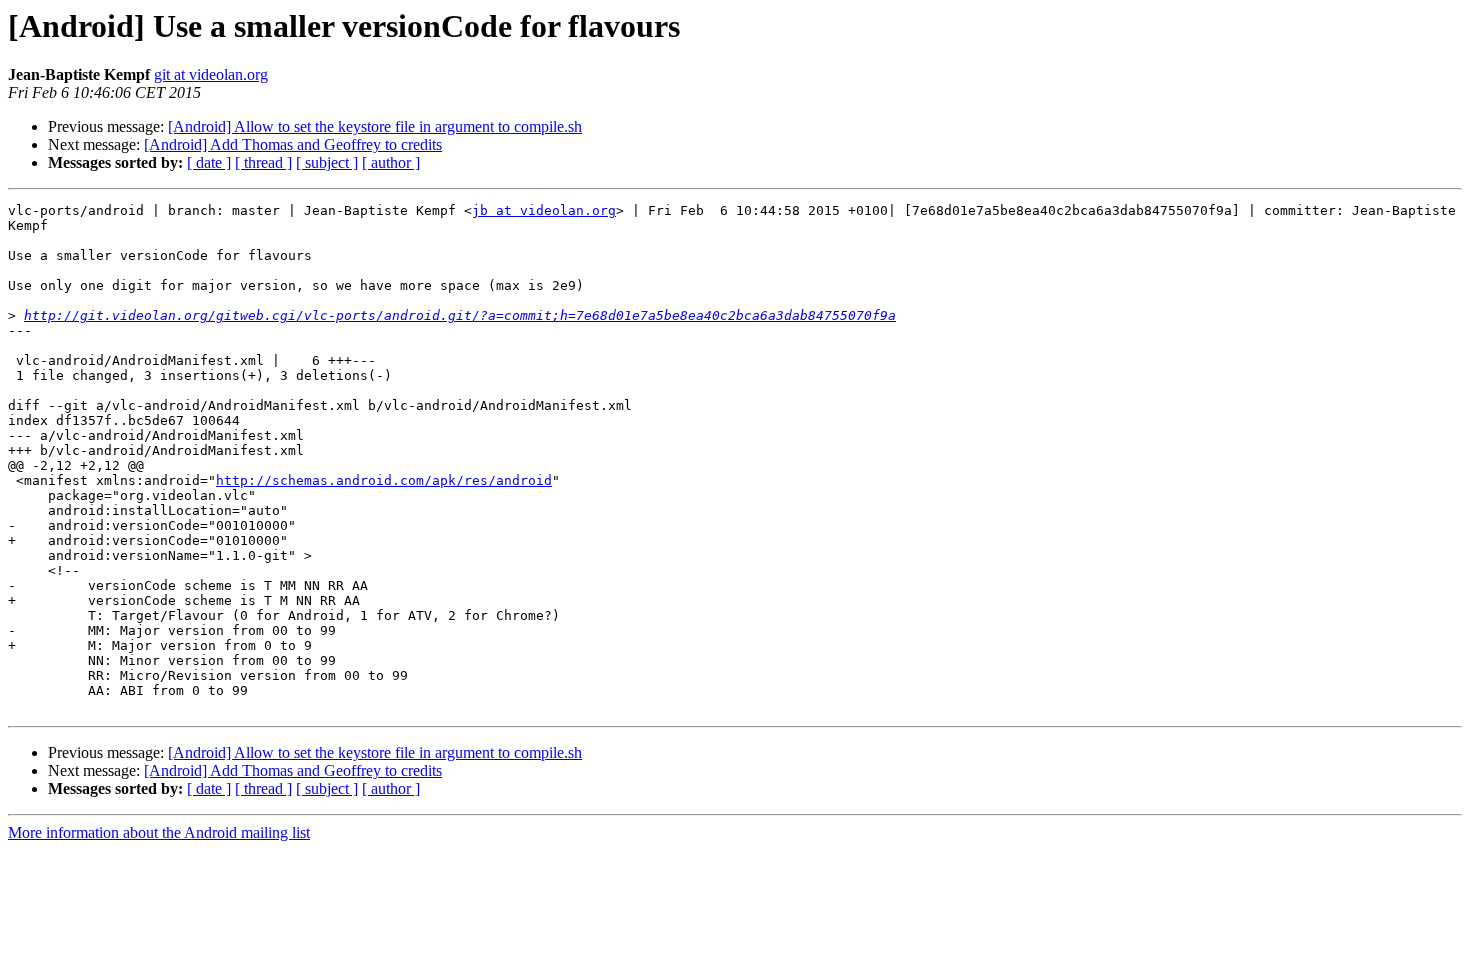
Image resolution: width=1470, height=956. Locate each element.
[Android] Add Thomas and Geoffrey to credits (293, 144)
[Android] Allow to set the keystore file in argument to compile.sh (375, 126)
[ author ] (391, 162)
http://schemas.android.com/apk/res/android (384, 480)
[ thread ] (263, 162)
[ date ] (209, 162)
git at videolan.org (211, 74)
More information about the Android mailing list (159, 832)
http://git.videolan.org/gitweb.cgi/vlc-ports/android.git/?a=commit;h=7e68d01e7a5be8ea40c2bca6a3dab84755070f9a (460, 315)
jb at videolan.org (544, 210)
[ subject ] (327, 162)
